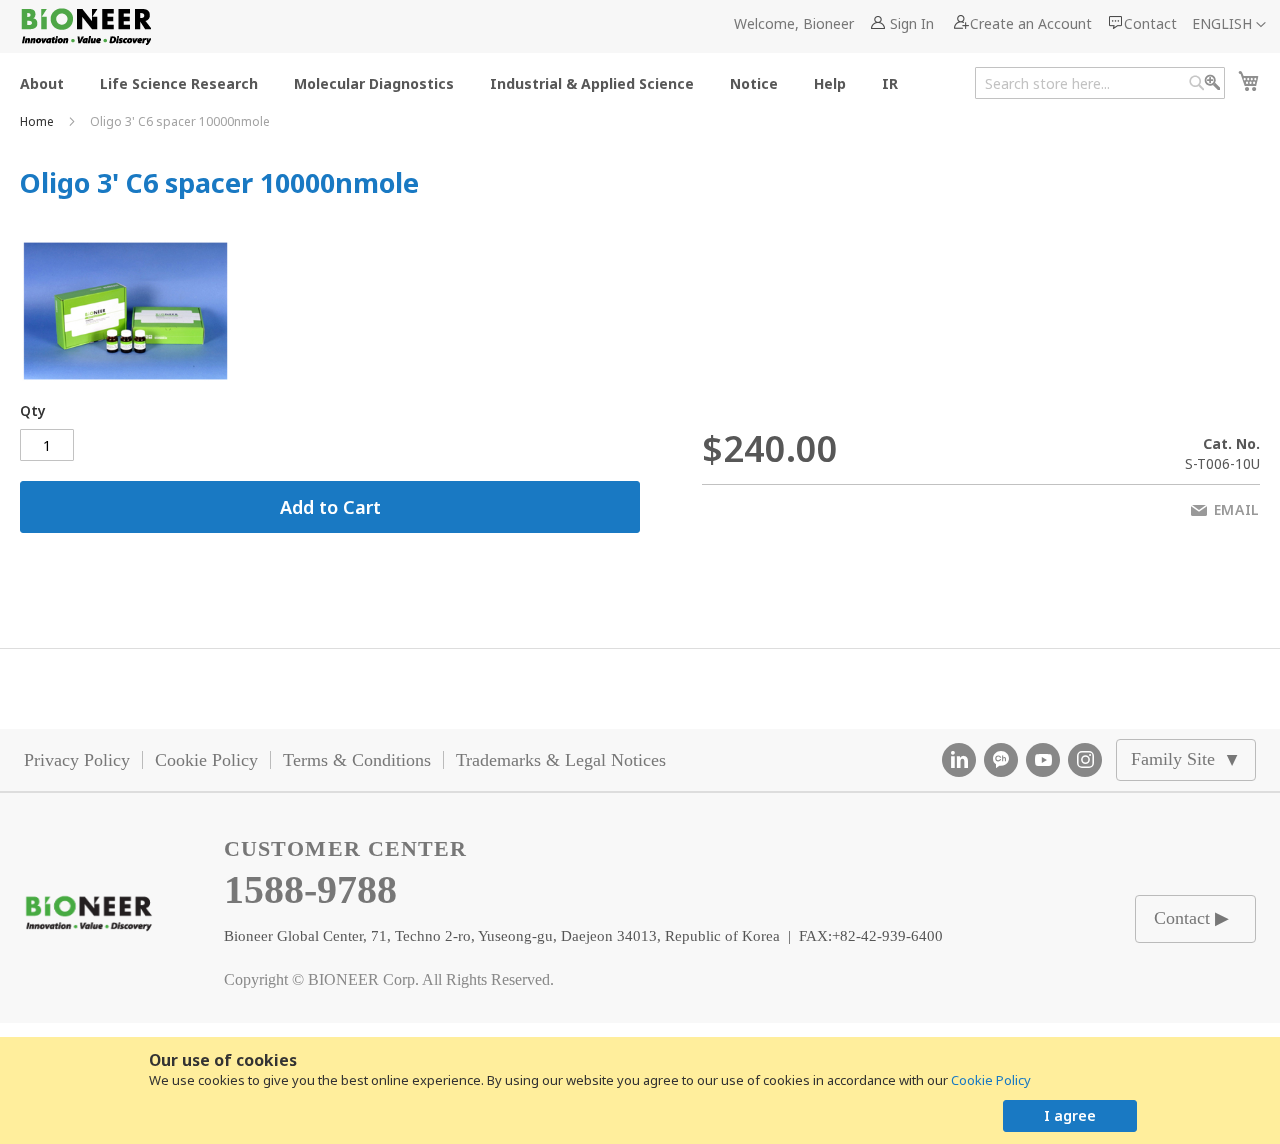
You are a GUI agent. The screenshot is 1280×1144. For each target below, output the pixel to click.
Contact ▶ (1191, 918)
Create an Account (1031, 23)
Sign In (912, 23)
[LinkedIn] (959, 760)
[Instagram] (1085, 760)
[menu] (465, 82)
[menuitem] (42, 82)
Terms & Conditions (357, 760)
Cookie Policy (991, 1080)
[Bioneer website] (85, 26)
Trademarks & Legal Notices (561, 760)
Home (38, 121)
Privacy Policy (77, 760)
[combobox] (1100, 83)
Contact (1150, 23)
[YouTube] (1043, 760)
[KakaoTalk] (1001, 760)
